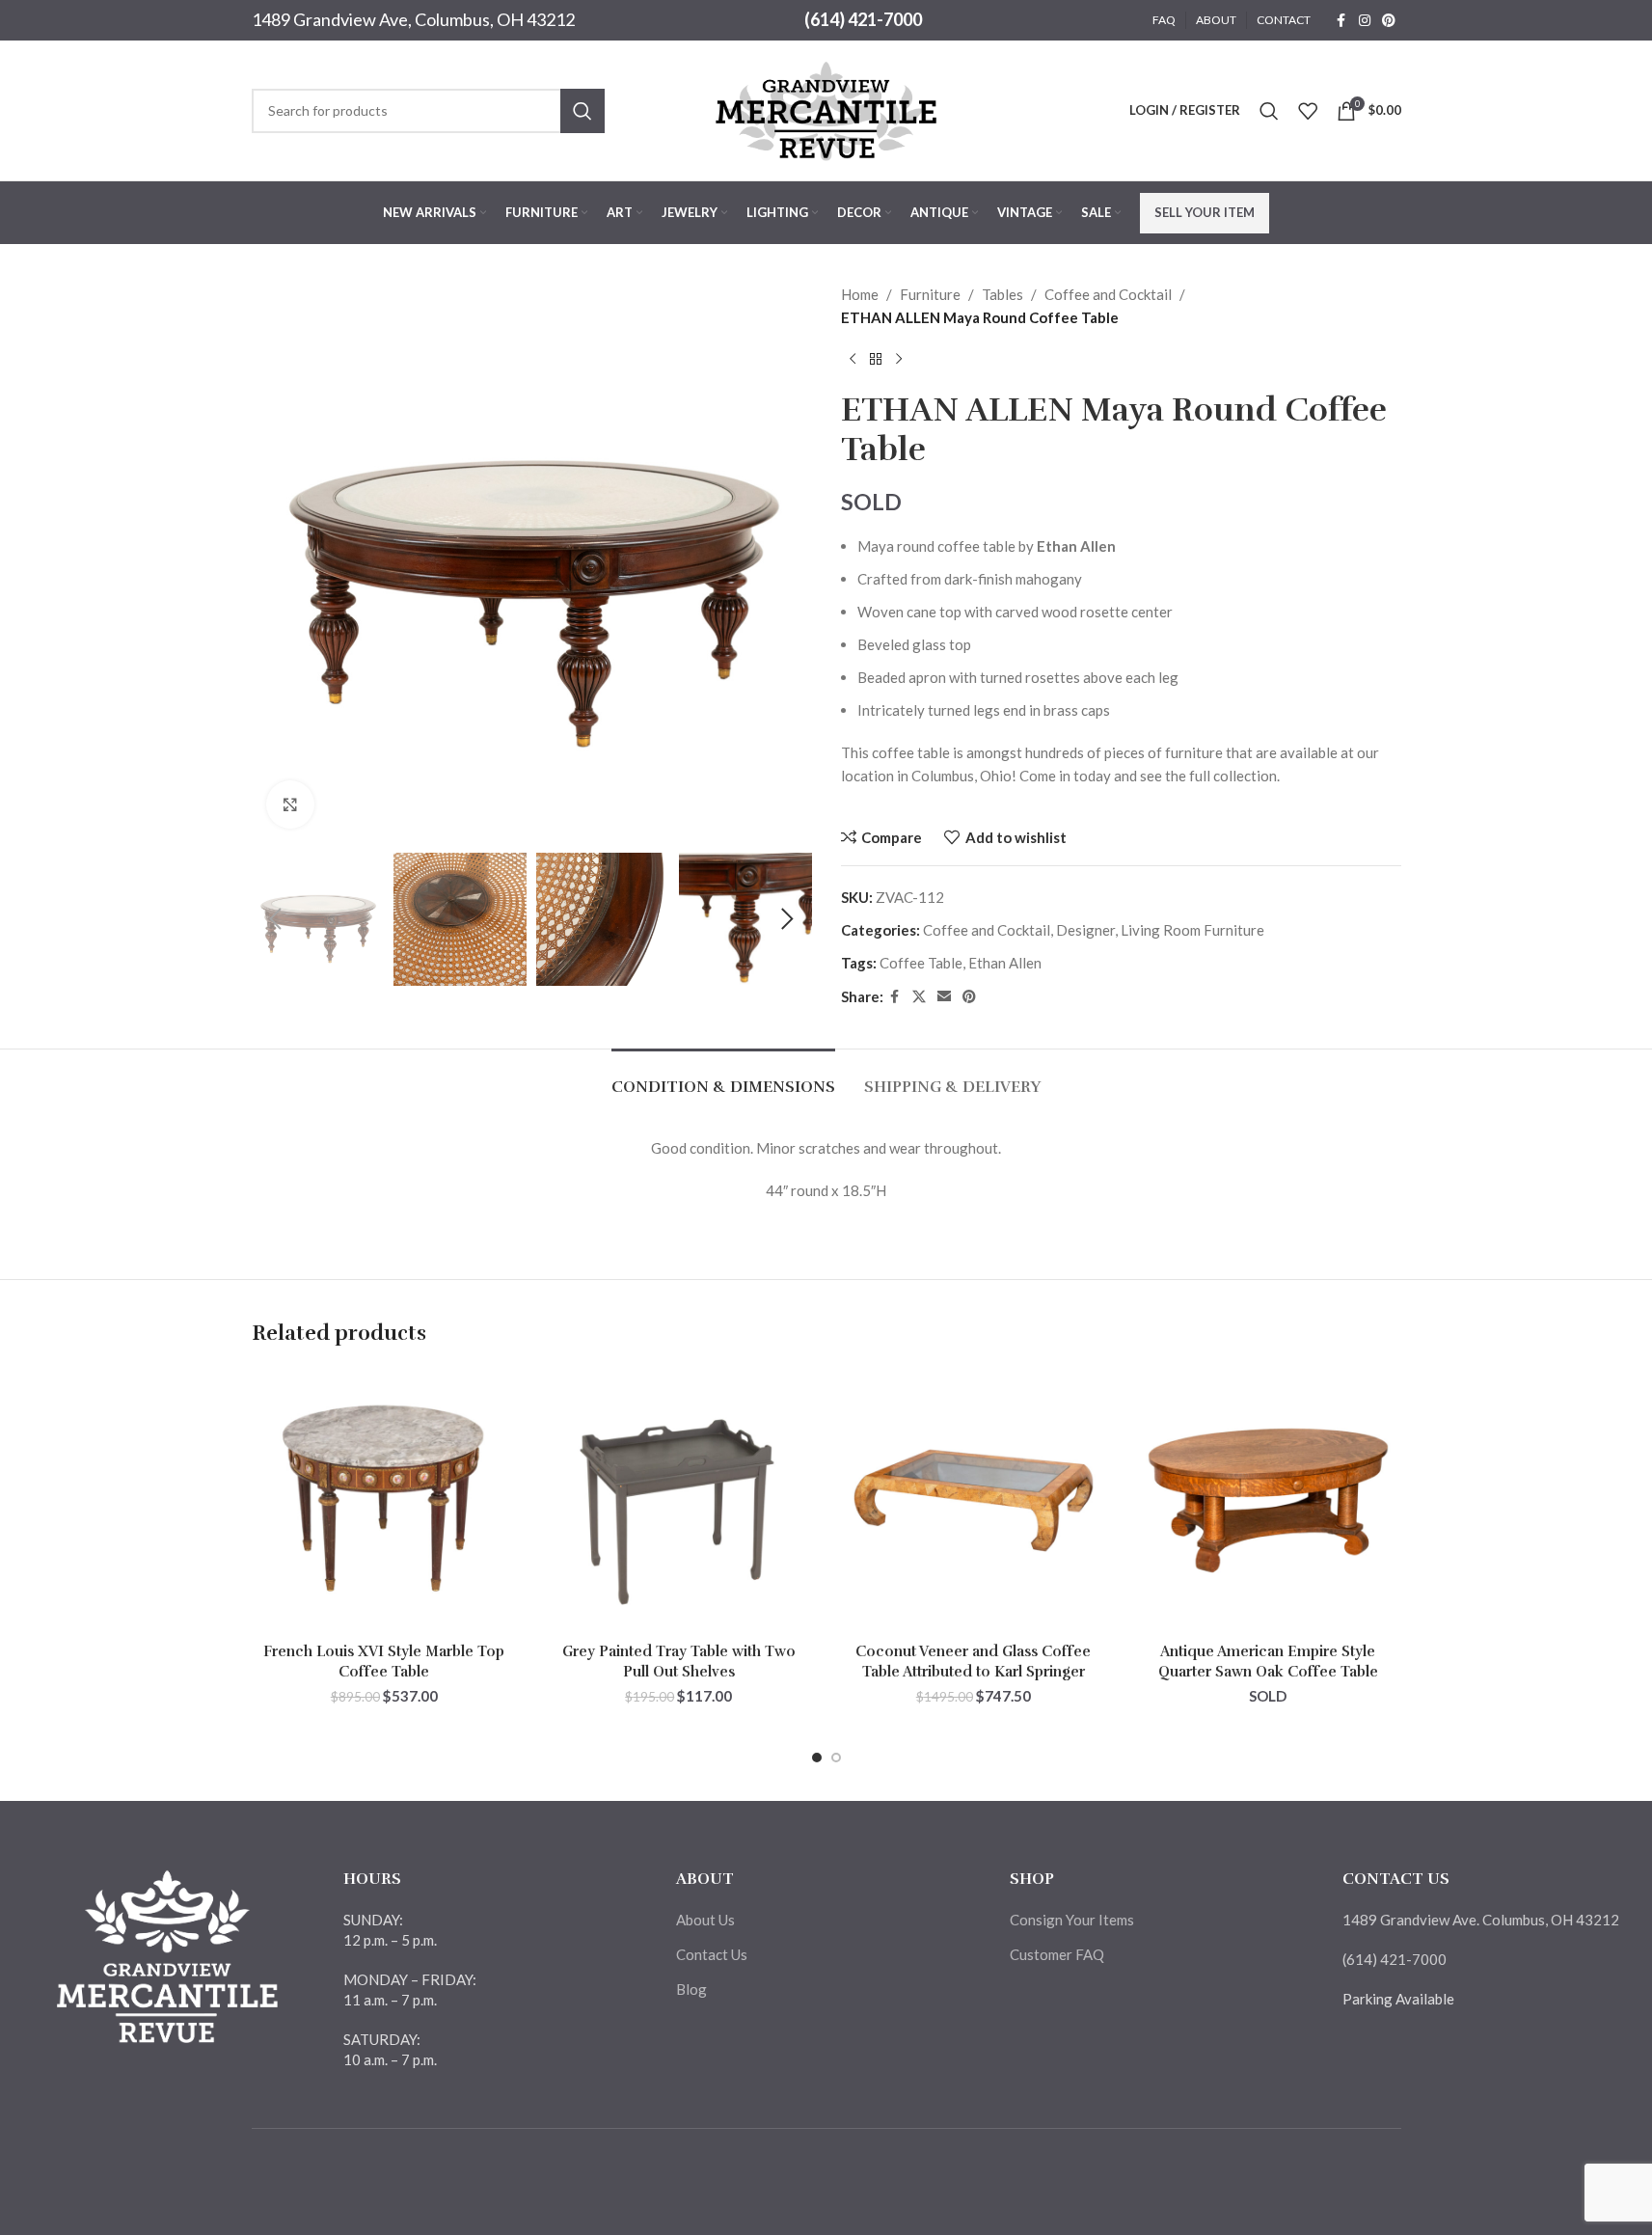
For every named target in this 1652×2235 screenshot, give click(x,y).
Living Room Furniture (1192, 930)
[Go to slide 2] (836, 1758)
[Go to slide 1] (817, 1758)
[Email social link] (944, 997)
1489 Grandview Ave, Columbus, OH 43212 (413, 19)
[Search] (1269, 111)
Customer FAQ (1057, 1954)
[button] (276, 919)
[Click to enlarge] (290, 804)
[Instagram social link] (1365, 21)
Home (860, 294)
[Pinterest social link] (1389, 21)
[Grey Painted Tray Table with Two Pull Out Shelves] (679, 1501)
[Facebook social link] (1341, 21)
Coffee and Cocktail (1108, 294)
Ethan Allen (1005, 963)
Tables (1002, 294)
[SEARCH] (582, 111)
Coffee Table (921, 963)
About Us (705, 1920)
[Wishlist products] (1308, 111)
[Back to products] (876, 360)
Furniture (930, 294)
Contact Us (712, 1954)
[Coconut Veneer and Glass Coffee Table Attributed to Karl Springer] (974, 1501)
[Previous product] (853, 360)
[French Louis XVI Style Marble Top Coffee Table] (385, 1501)
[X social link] (919, 997)
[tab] (723, 1078)
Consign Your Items (1072, 1920)
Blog (691, 1989)
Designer (1085, 930)
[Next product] (899, 360)
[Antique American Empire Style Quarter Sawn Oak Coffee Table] (1268, 1501)
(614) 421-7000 (863, 19)
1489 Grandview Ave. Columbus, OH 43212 (1481, 1920)
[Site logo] (826, 108)
